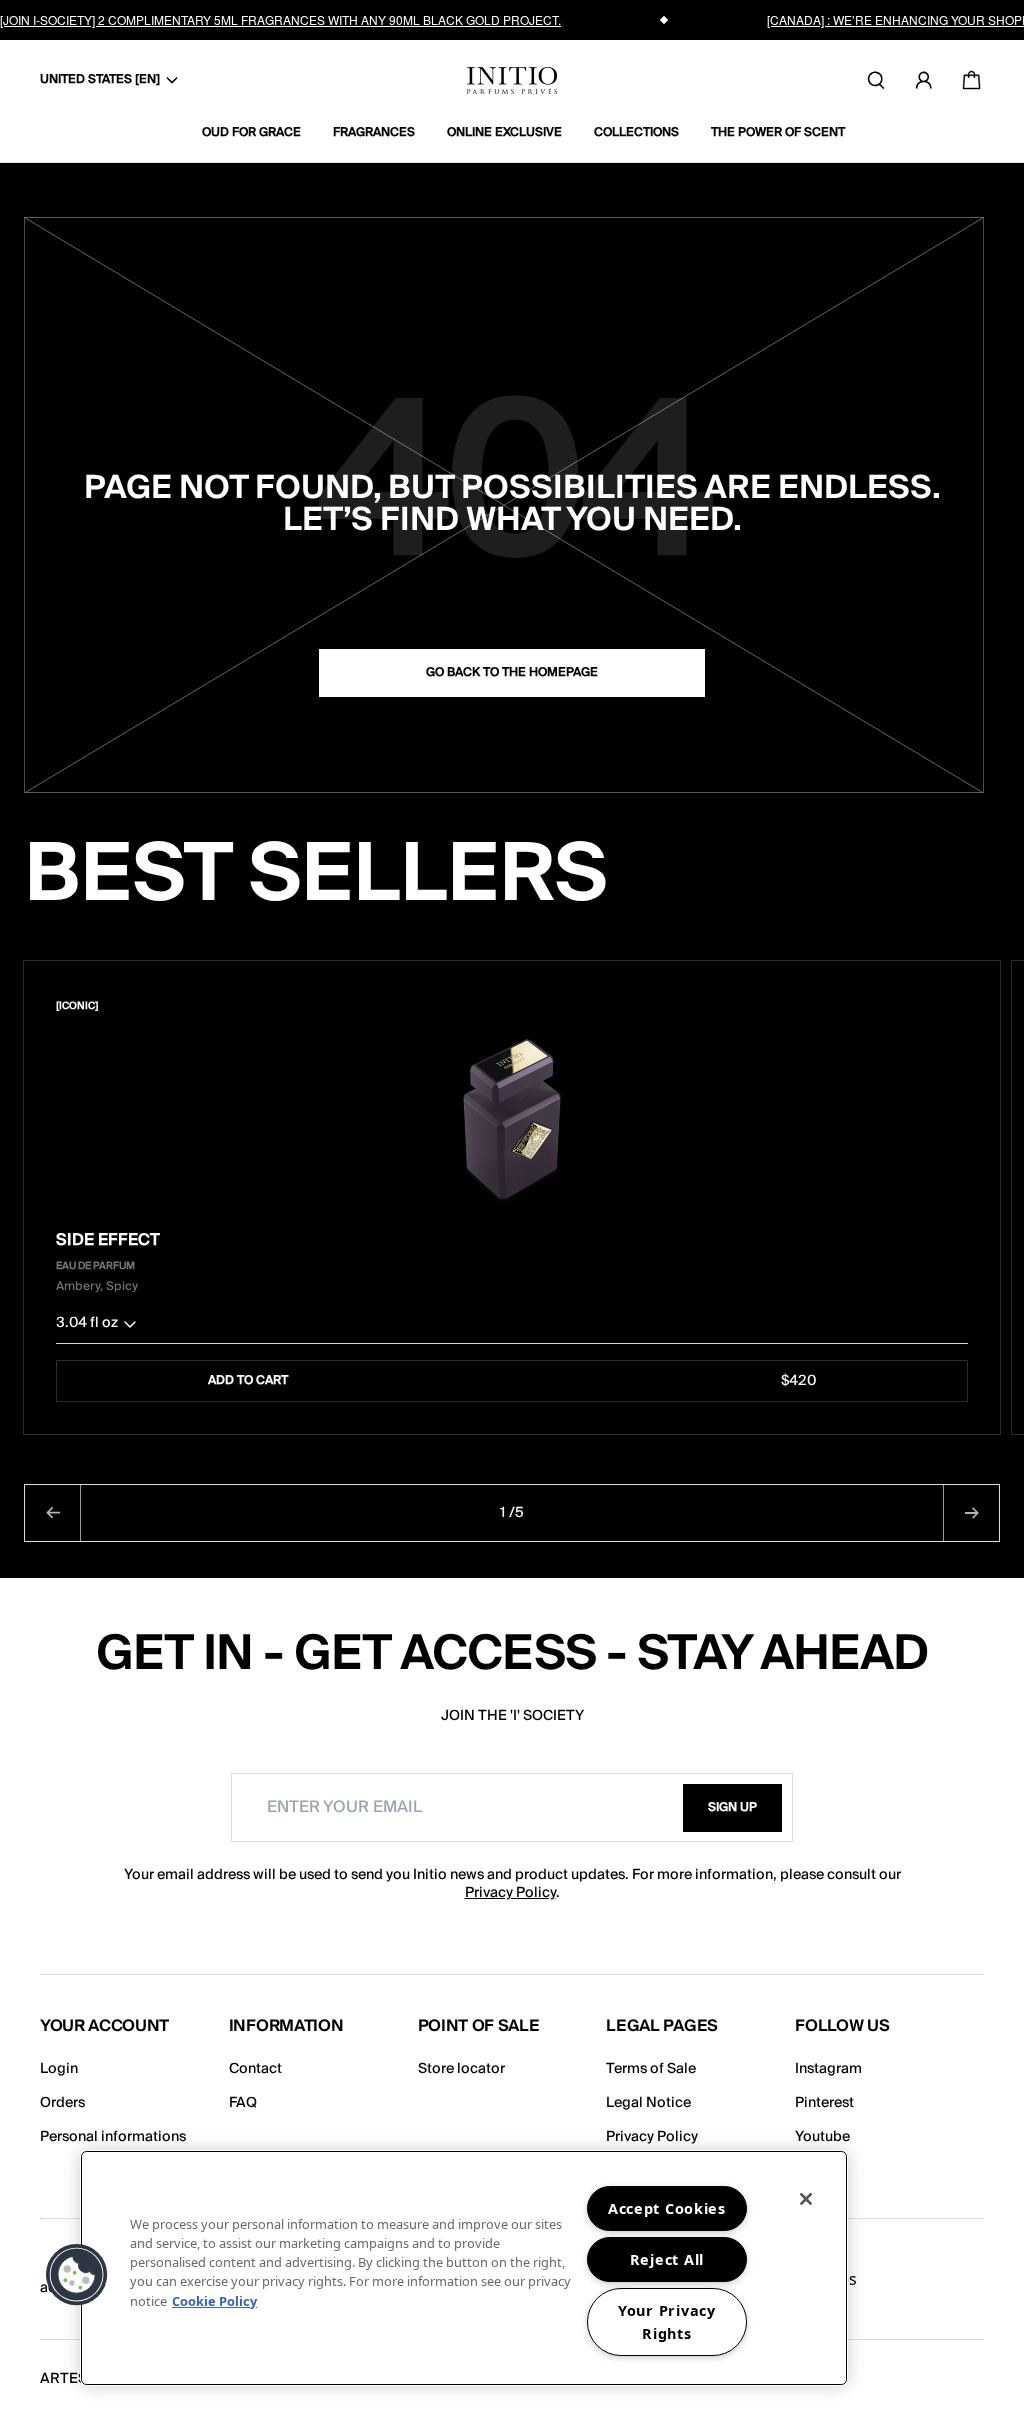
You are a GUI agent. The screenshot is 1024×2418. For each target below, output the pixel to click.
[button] (512, 1327)
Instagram (828, 2069)
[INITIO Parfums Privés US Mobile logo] (512, 80)
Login (59, 2069)
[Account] (924, 80)
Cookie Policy (214, 2301)
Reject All (667, 2259)
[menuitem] (259, 133)
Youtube (822, 2137)
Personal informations (113, 2137)
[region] (464, 2268)
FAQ (243, 2103)
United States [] (100, 79)
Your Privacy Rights (667, 2322)
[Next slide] (971, 1513)
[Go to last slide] (53, 1513)
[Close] (806, 2199)
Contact (255, 2069)
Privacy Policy (510, 1893)
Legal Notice (648, 2103)
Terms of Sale (651, 2069)
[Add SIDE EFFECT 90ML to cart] (955, 1006)
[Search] (876, 80)
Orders (62, 2103)
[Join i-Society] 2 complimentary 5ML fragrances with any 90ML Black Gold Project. (280, 19)
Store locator (461, 2069)
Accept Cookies (667, 2208)
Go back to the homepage (512, 672)
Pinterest (824, 2103)
